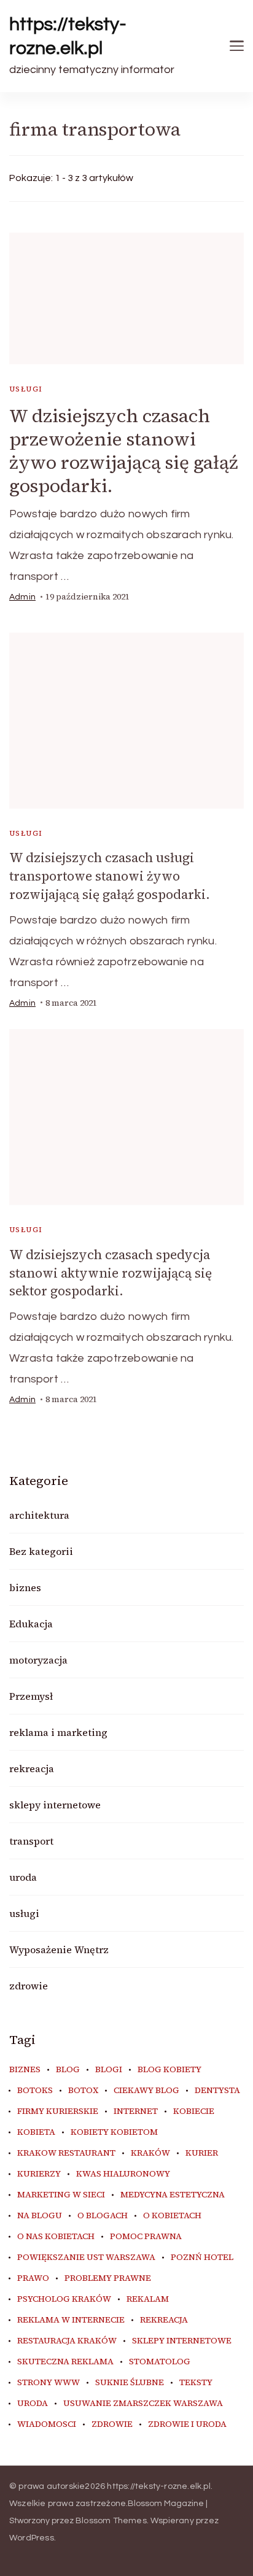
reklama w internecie (71, 2320)
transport (31, 1841)
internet (136, 2111)
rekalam (148, 2299)
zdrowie (29, 1986)
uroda (23, 1877)
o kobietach (172, 2216)
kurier (202, 2153)
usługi (26, 389)
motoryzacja (38, 1660)
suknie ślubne (130, 2383)
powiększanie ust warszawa (86, 2258)
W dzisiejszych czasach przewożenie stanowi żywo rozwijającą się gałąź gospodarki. (124, 451)
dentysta (217, 2091)
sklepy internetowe (55, 1805)
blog (68, 2070)
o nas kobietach (56, 2237)
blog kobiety (169, 2070)
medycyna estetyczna (173, 2195)
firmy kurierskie (58, 2111)
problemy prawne (108, 2278)
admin (22, 597)
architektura (39, 1515)
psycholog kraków (64, 2299)
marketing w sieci (61, 2195)
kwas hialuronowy (123, 2174)
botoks (35, 2091)
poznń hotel (202, 2258)
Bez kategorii (41, 1551)
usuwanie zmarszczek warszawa (143, 2404)
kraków (150, 2153)
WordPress (32, 2538)
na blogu (40, 2216)
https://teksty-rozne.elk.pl (68, 36)
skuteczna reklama (65, 2362)
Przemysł (31, 1696)
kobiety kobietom (114, 2132)
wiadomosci (47, 2424)
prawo (33, 2278)
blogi (109, 2070)
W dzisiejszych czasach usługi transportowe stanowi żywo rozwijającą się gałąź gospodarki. (110, 876)
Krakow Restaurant (66, 2153)
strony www (49, 2383)
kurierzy (39, 2174)
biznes (25, 1587)
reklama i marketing (58, 1732)
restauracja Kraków (67, 2341)
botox (83, 2091)
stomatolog (160, 2362)
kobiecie (194, 2111)
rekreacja (32, 1768)
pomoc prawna (146, 2237)
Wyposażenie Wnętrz (59, 1949)
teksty (196, 2383)
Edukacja (31, 1624)
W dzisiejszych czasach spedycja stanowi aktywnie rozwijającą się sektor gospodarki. (111, 1273)
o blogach (103, 2216)
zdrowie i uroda (187, 2424)
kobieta (36, 2132)
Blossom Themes (111, 2521)
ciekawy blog (146, 2091)
